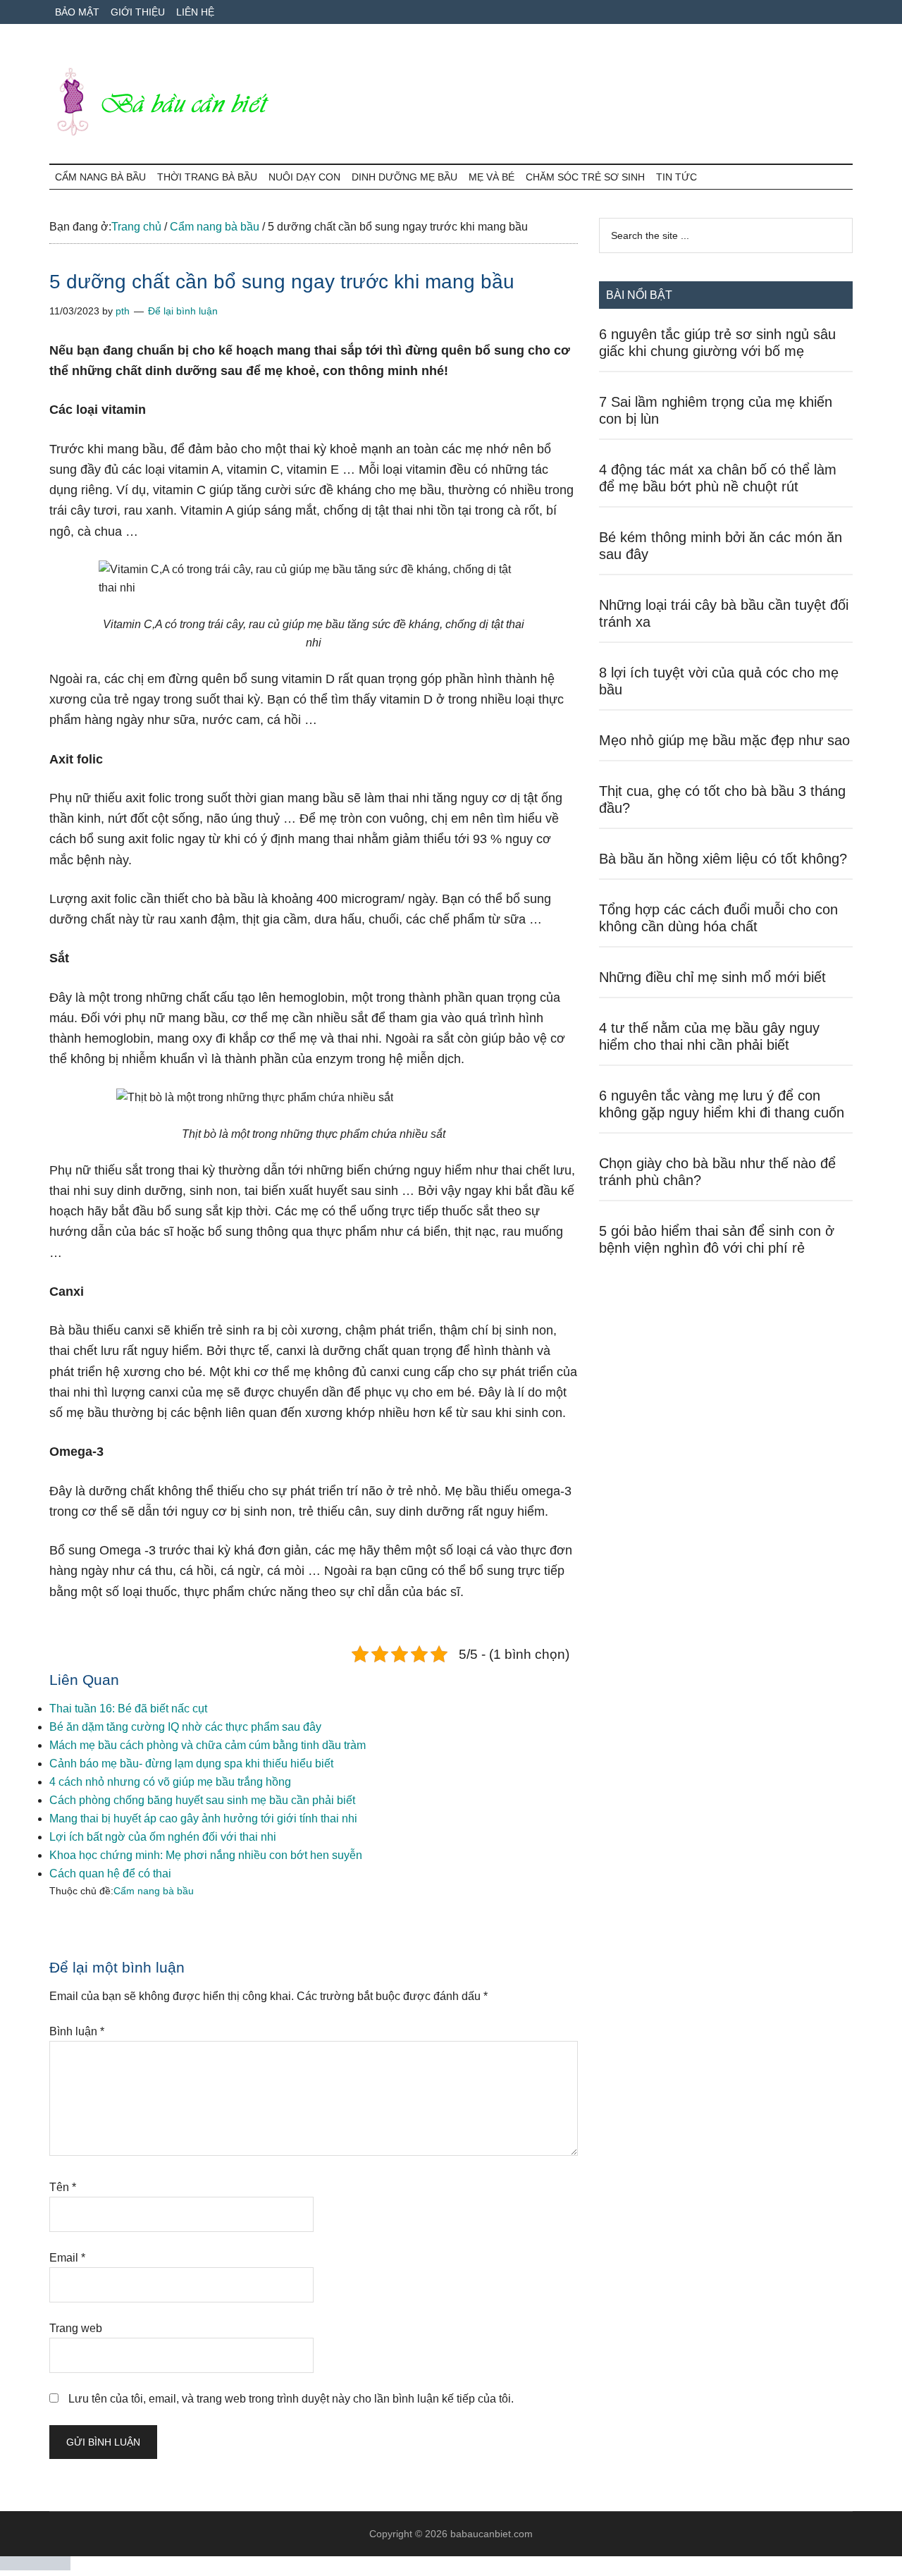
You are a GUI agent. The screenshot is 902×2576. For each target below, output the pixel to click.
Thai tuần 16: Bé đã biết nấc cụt (128, 1709)
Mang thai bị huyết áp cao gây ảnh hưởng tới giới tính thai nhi (203, 1818)
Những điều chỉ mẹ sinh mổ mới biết (712, 977)
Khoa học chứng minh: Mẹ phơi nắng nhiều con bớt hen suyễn (206, 1855)
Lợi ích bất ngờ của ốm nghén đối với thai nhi (163, 1837)
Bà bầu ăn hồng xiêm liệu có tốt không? (723, 859)
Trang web (76, 2328)
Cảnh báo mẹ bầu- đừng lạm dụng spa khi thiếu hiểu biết (191, 1764)
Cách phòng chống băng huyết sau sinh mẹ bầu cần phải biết (202, 1800)
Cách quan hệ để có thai (110, 1873)
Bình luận (77, 2031)
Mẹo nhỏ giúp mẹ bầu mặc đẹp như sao (724, 740)
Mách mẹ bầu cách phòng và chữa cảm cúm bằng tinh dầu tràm (208, 1745)
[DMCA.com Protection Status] (35, 2566)
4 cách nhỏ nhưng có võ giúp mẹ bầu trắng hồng (170, 1782)
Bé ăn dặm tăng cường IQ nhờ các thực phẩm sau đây (185, 1727)
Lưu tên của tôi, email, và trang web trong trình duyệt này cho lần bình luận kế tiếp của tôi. (291, 2399)
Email (67, 2258)
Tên (63, 2187)
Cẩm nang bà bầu (154, 1891)
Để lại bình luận (183, 311)
